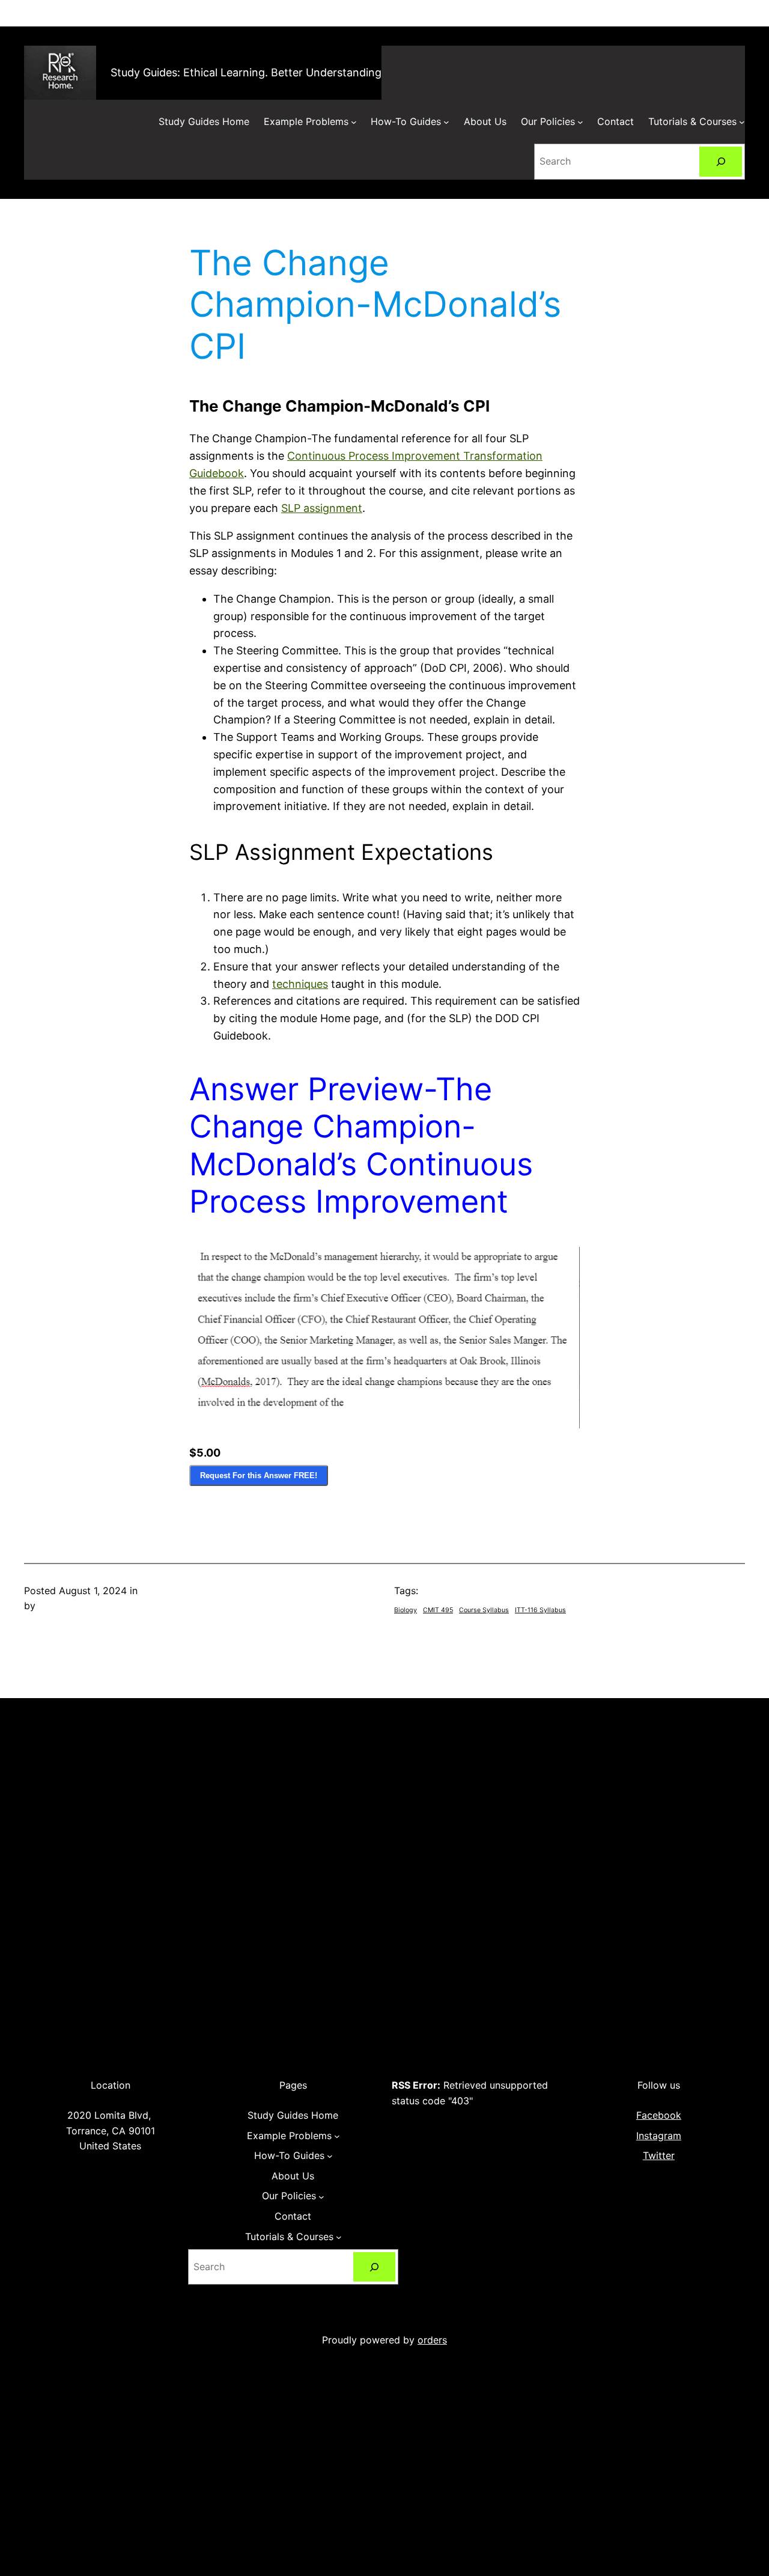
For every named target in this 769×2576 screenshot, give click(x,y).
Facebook (659, 2115)
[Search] (721, 161)
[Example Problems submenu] (354, 122)
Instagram (659, 2136)
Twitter (659, 2155)
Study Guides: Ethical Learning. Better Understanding (246, 72)
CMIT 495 (438, 1610)
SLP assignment (322, 508)
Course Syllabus (484, 1610)
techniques (300, 984)
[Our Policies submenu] (580, 122)
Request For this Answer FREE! (259, 1475)
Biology (406, 1610)
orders (432, 2340)
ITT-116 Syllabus (540, 1610)
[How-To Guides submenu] (446, 122)
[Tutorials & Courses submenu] (742, 122)
